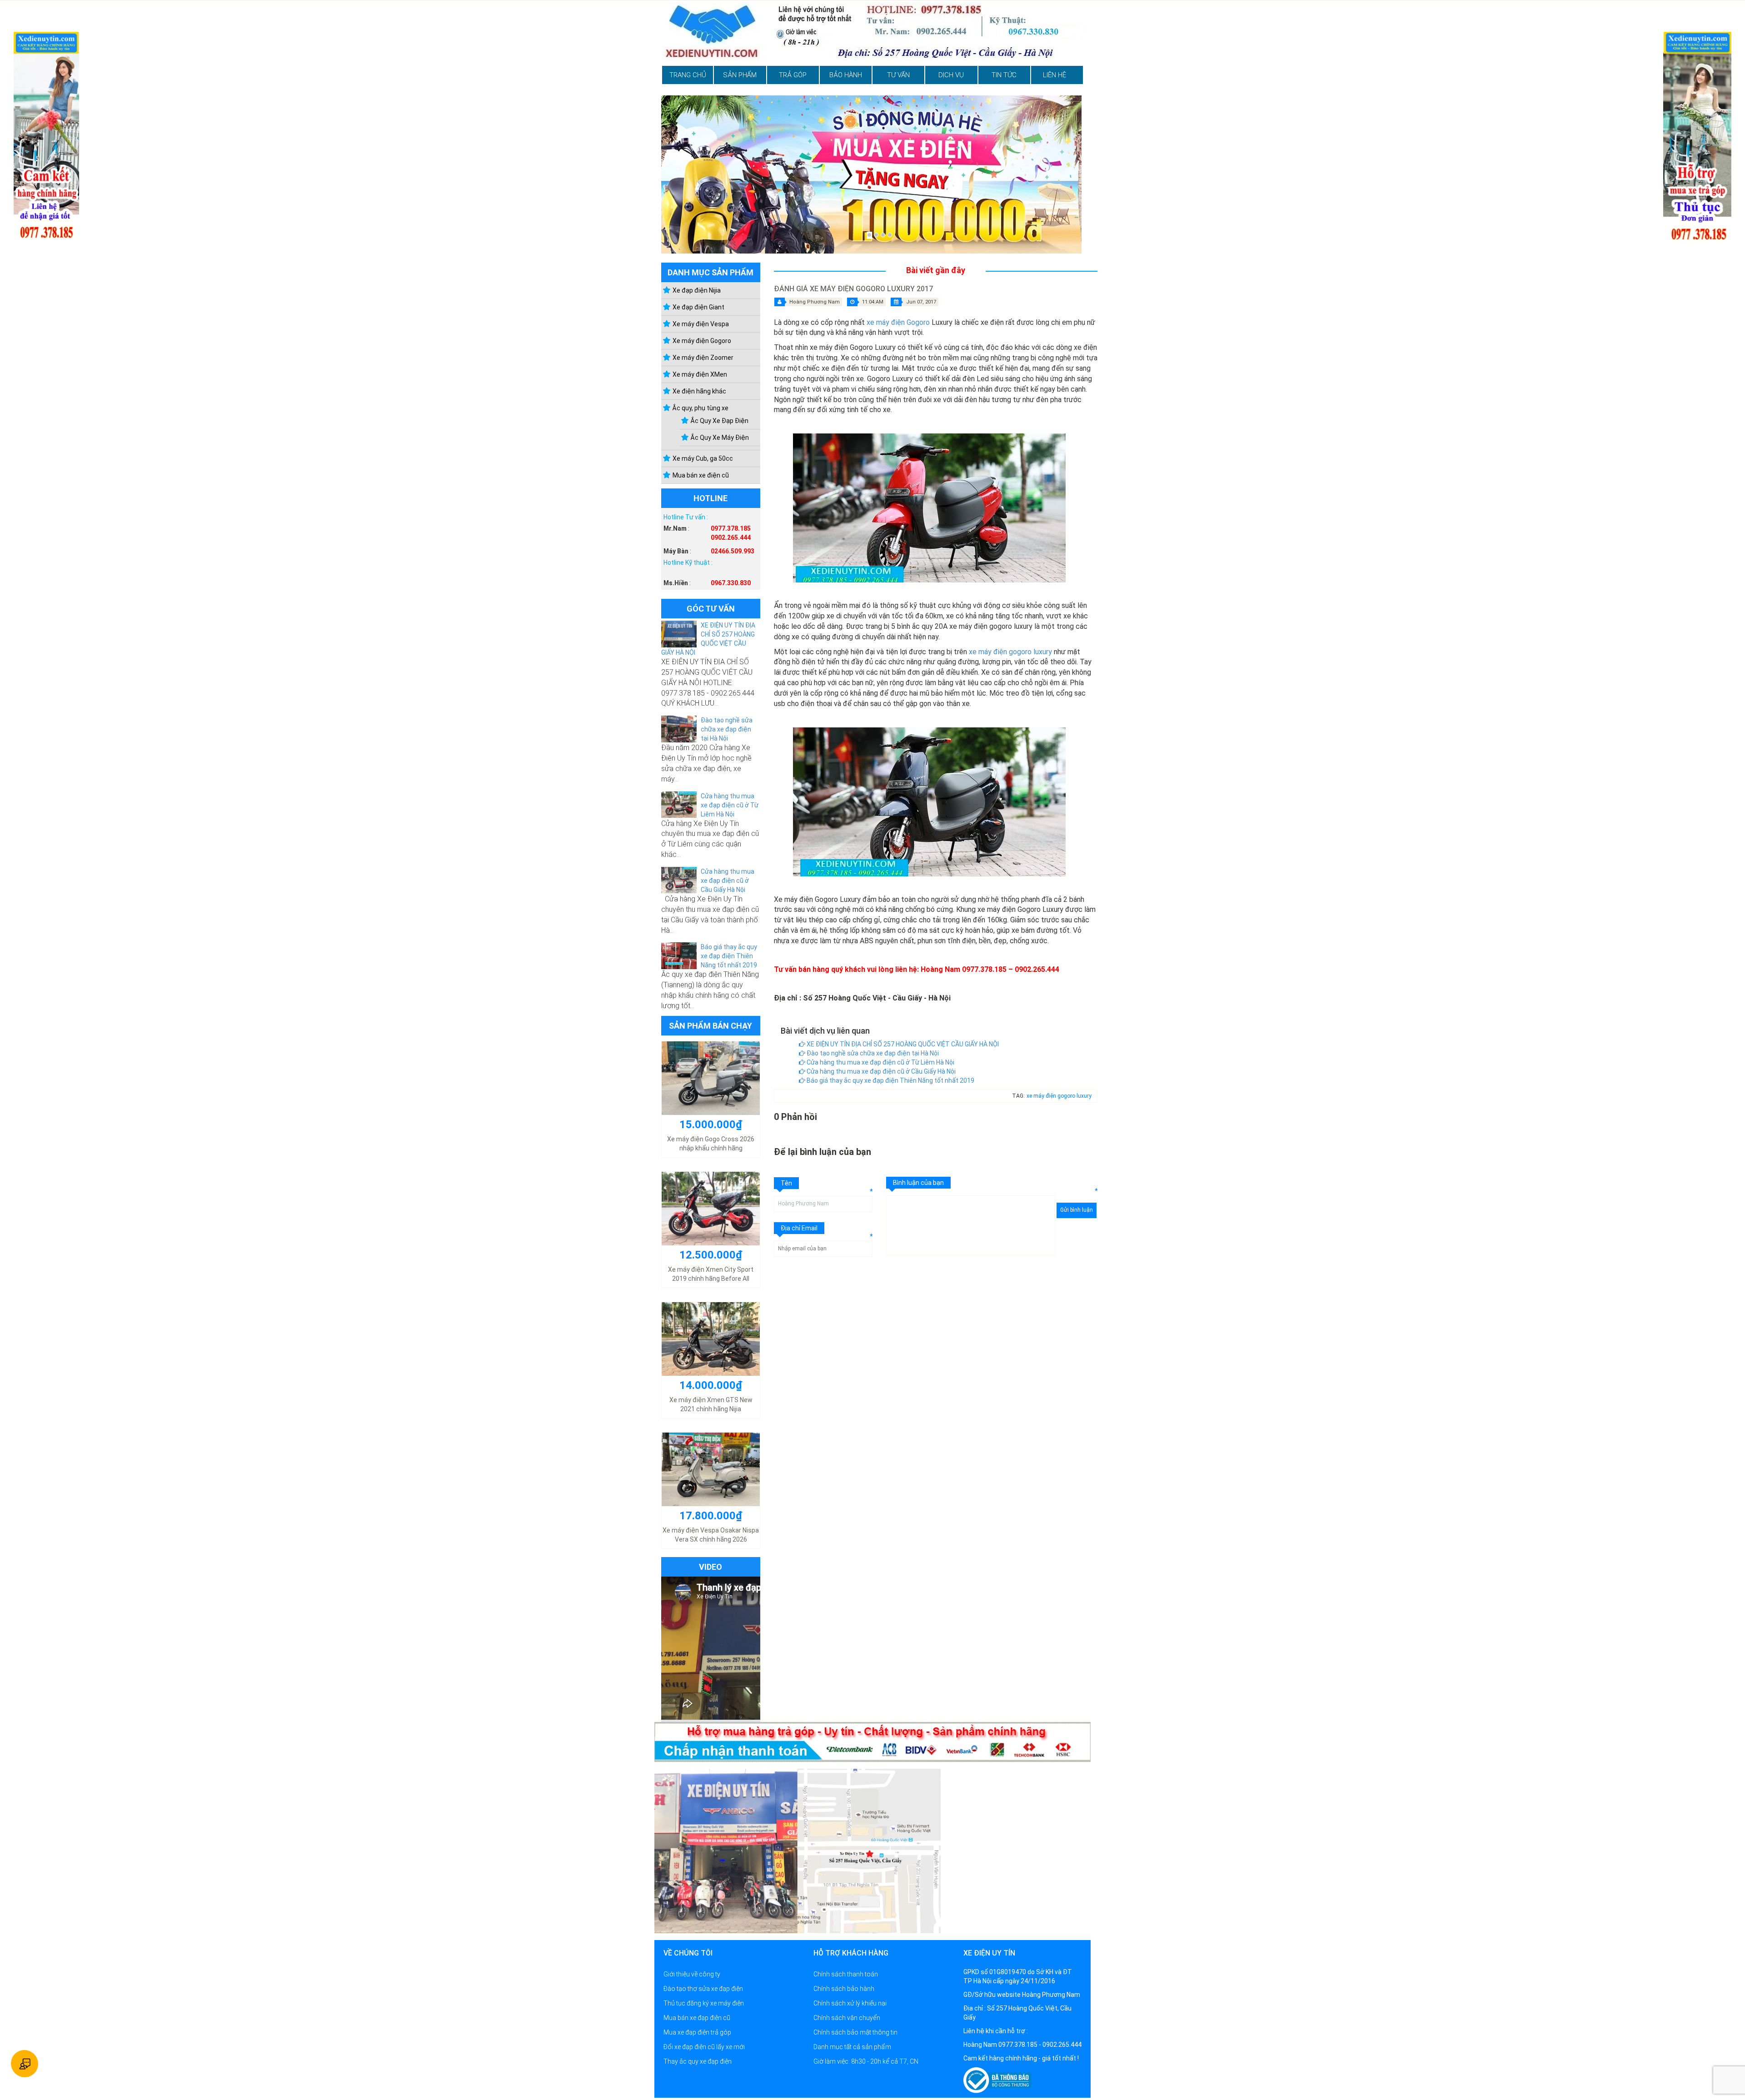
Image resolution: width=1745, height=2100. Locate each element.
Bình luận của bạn (918, 1183)
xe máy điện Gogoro (898, 322)
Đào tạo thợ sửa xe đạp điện (703, 1989)
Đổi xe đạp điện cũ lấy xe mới (704, 2047)
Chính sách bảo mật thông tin (855, 2032)
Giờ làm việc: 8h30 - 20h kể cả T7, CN (866, 2061)
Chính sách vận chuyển (847, 2018)
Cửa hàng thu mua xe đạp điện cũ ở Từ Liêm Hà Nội (730, 805)
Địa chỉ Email (799, 1228)
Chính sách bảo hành (844, 1989)
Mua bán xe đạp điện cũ (697, 2018)
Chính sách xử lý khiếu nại (850, 2003)
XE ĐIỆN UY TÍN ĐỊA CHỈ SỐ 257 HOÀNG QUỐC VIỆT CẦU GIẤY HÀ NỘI (902, 1044)
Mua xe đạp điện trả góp (697, 2032)
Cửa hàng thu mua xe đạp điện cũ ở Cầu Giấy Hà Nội (728, 881)
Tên (786, 1183)
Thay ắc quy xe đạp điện (698, 2061)
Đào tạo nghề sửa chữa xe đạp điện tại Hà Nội (727, 729)
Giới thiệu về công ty (692, 1974)
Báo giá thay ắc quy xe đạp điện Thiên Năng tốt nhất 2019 (729, 956)
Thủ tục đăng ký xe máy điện (704, 2003)
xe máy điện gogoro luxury (1010, 652)
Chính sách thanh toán (846, 1974)
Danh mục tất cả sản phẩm (852, 2047)
